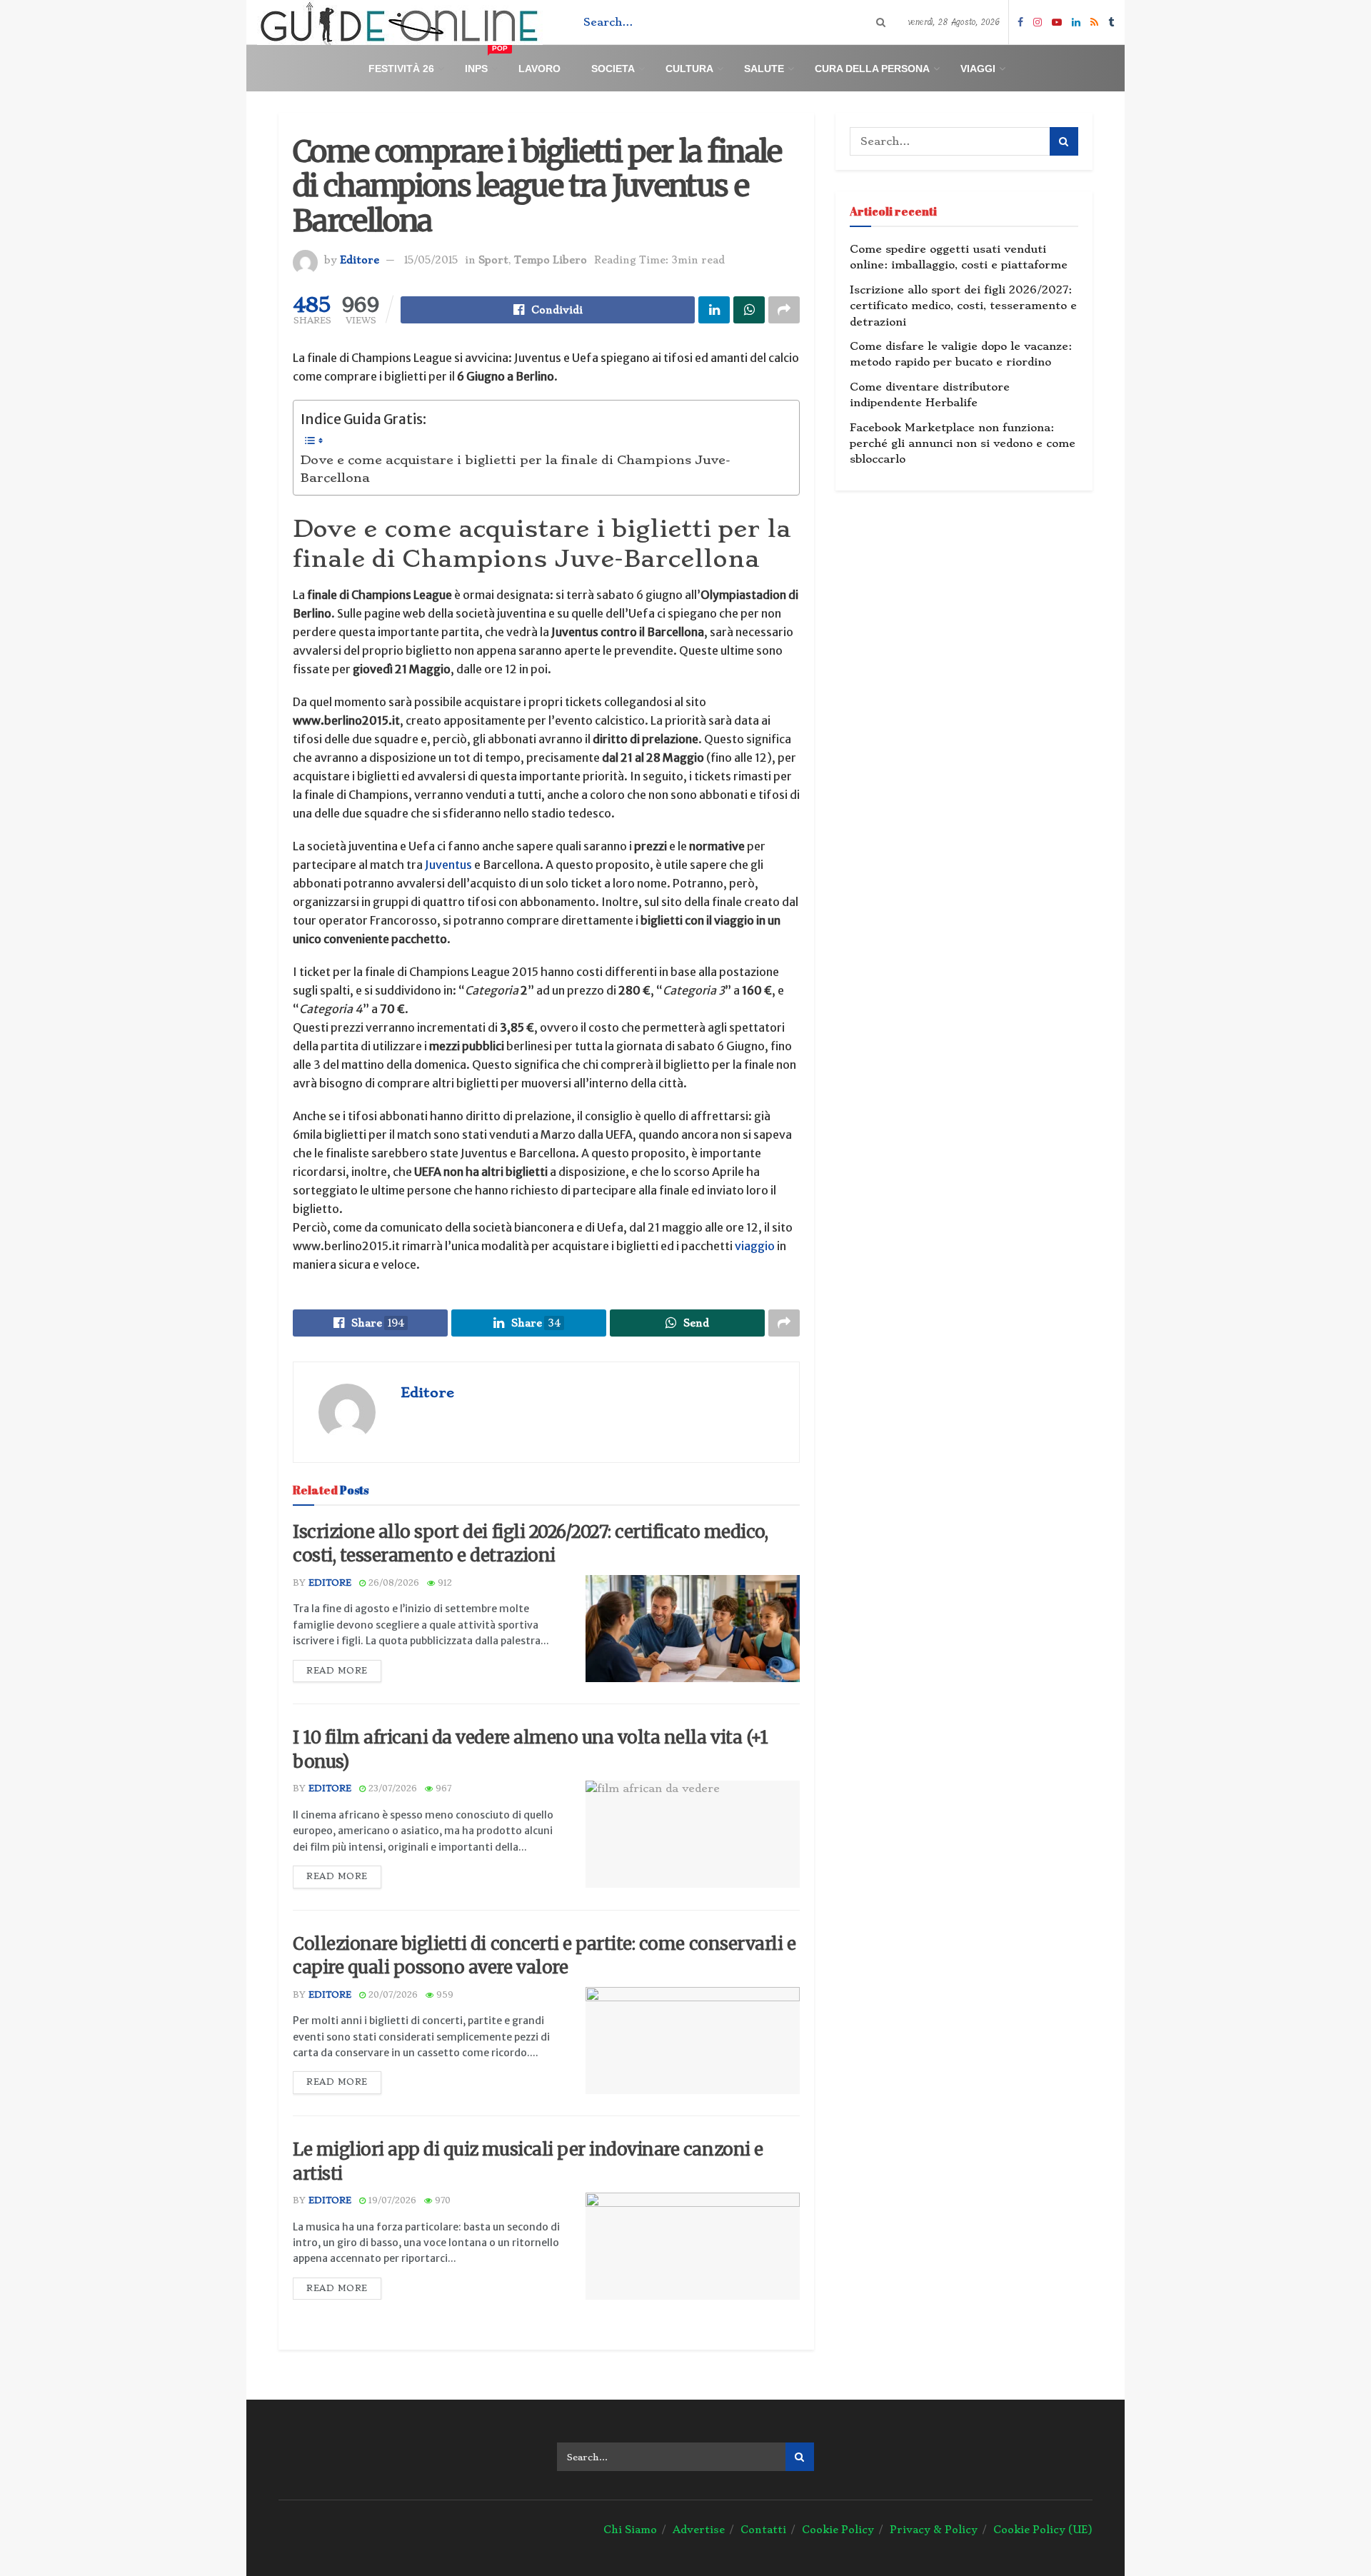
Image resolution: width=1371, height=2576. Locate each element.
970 (441, 2200)
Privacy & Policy (934, 2530)
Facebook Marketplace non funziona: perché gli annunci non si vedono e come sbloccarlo (963, 444)
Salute (764, 69)
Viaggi (978, 69)
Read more (337, 1671)
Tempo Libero (551, 260)
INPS (486, 62)
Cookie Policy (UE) (1043, 2530)
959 (443, 1995)
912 (443, 1583)
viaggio (755, 1246)
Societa (613, 69)
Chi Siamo (630, 2530)
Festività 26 (401, 69)
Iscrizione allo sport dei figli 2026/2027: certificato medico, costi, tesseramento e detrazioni (963, 306)
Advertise (699, 2530)
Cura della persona (872, 69)
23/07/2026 (391, 1788)
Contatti (763, 2530)
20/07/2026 (392, 1995)
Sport (493, 260)
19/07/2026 (391, 2200)
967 (442, 1788)
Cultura (689, 69)
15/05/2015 (431, 260)
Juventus (448, 865)
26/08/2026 (392, 1583)
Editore (360, 260)
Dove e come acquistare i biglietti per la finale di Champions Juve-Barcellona (516, 469)
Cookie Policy (838, 2530)
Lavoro (539, 69)
